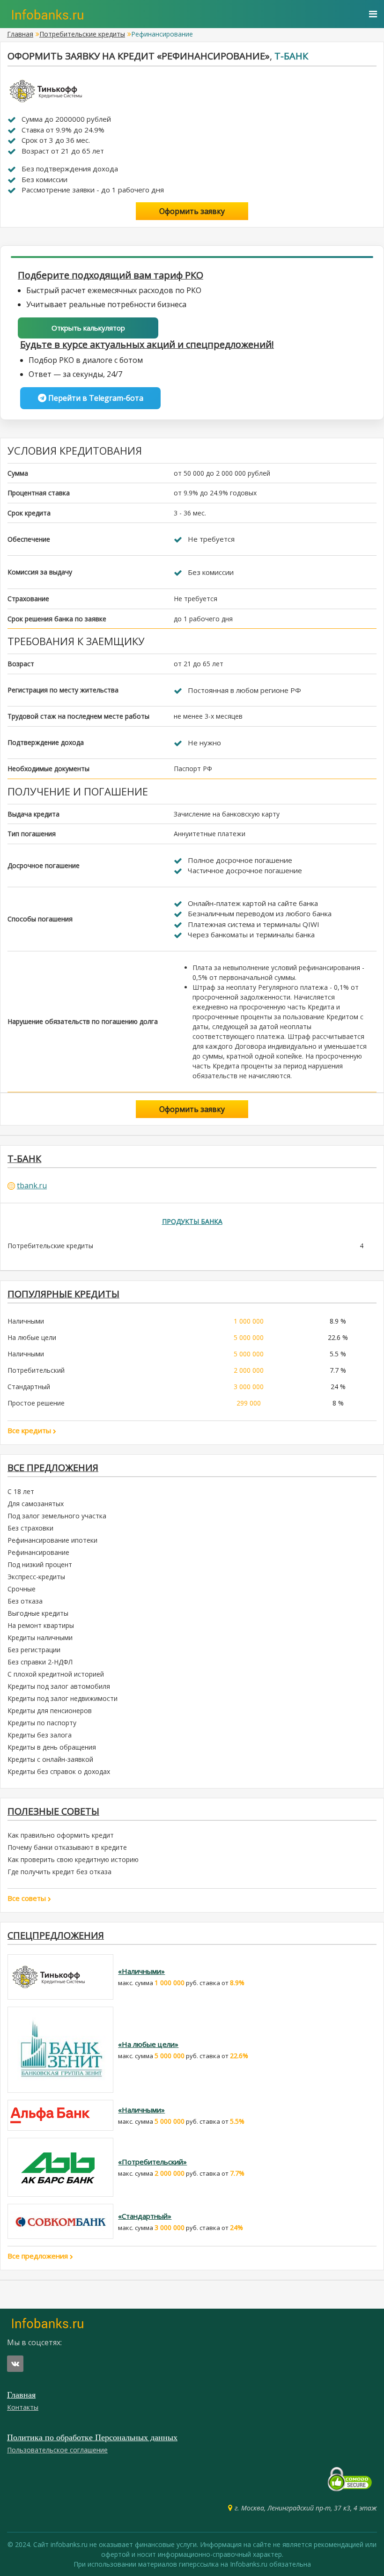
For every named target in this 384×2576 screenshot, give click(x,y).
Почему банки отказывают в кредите (67, 1847)
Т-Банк (291, 56)
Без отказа (25, 1601)
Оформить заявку (192, 211)
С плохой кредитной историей (56, 1674)
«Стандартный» (145, 2216)
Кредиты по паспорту (42, 1723)
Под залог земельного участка (57, 1516)
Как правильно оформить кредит (61, 1835)
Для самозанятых (36, 1504)
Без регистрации (34, 1650)
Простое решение (36, 1403)
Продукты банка (192, 1221)
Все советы (28, 1898)
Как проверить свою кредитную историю (73, 1859)
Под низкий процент (40, 1564)
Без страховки (30, 1528)
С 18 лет (21, 1491)
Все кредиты (30, 1430)
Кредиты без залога (40, 1735)
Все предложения (39, 2256)
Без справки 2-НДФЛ (40, 1662)
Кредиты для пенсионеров (50, 1711)
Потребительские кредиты (82, 34)
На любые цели (32, 1337)
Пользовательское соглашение (57, 2450)
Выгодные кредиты (38, 1613)
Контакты (23, 2407)
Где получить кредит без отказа (59, 1872)
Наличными (26, 1321)
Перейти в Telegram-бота (95, 398)
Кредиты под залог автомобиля (59, 1686)
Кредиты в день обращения (52, 1747)
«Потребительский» (152, 2162)
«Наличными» (141, 1971)
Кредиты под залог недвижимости (63, 1698)
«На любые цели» (148, 2044)
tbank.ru (32, 1185)
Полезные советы (53, 1811)
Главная (20, 34)
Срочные (22, 1589)
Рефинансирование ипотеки (52, 1540)
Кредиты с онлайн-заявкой (50, 1759)
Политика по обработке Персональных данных (92, 2437)
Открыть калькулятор (88, 328)
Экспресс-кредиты (36, 1577)
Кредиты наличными (40, 1638)
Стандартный (29, 1387)
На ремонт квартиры (41, 1625)
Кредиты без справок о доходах (59, 1771)
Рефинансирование (38, 1552)
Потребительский (36, 1370)
